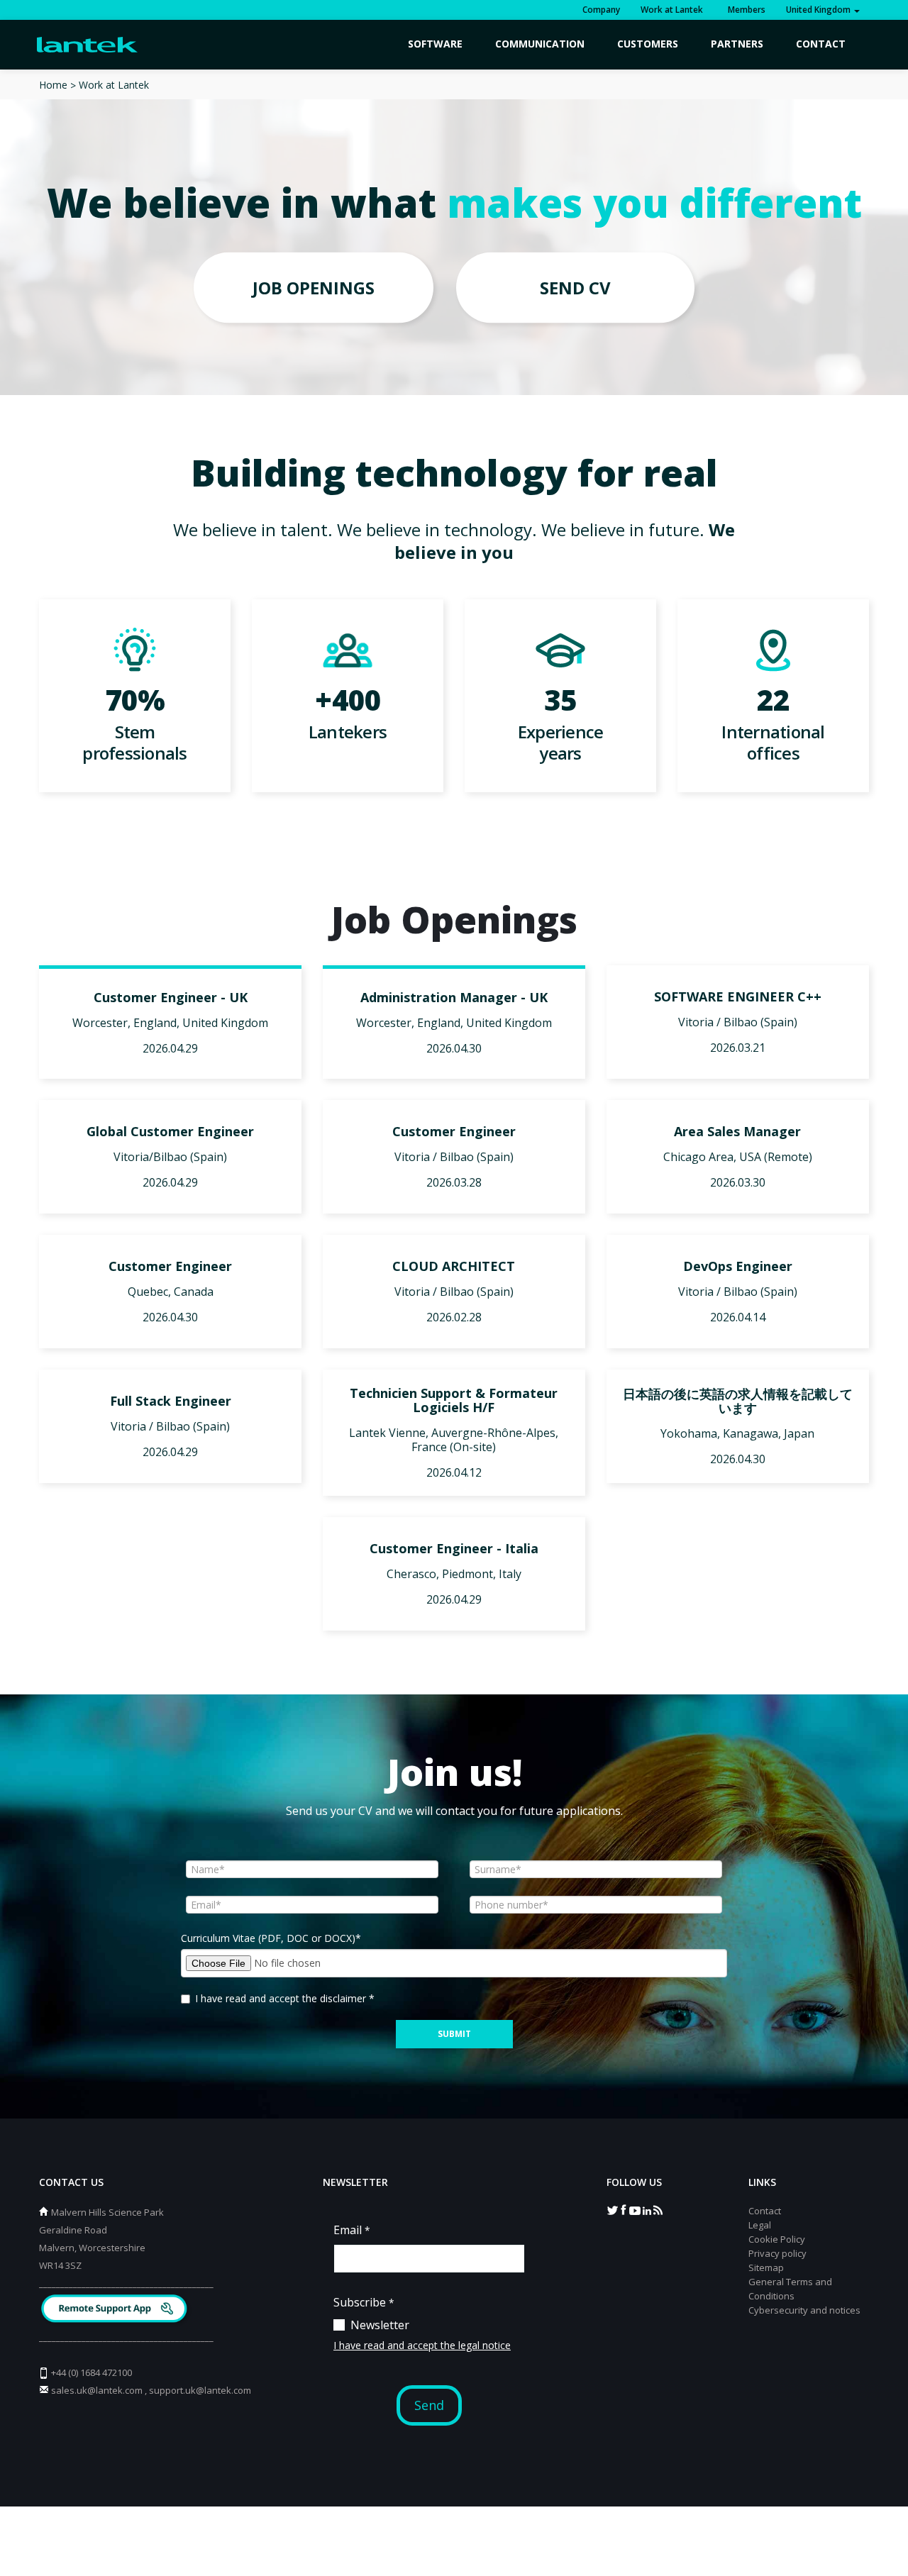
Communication (540, 44)
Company (601, 10)
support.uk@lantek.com (200, 2390)
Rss (658, 2209)
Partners (737, 44)
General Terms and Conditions (790, 2289)
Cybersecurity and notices (804, 2310)
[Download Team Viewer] (116, 2310)
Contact (821, 44)
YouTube (635, 2209)
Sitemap (766, 2267)
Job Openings (314, 288)
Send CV (575, 288)
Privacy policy (777, 2253)
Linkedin (646, 2209)
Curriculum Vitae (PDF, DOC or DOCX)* (271, 1938)
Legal (760, 2225)
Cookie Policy (777, 2239)
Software (435, 44)
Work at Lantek (672, 10)
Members (744, 10)
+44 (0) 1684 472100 (92, 2372)
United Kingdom (819, 10)
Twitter (612, 2209)
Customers (648, 44)
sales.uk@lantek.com (97, 2390)
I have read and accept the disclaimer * (285, 1998)
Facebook (624, 2209)
